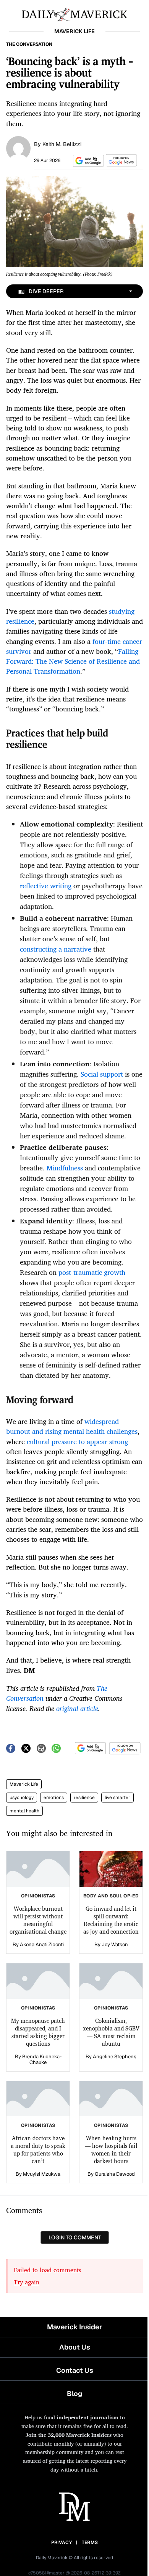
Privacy (62, 2542)
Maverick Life (24, 1784)
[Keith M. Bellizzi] (18, 148)
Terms (90, 2542)
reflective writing (46, 886)
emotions (54, 1798)
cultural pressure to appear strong (77, 1441)
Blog (74, 2394)
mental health (24, 1811)
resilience (84, 1798)
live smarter (117, 1798)
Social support (102, 1074)
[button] (87, 161)
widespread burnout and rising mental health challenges (72, 1426)
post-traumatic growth (92, 1272)
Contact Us (75, 2370)
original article (77, 1708)
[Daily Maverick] (74, 14)
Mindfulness (65, 1168)
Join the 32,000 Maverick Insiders (69, 2435)
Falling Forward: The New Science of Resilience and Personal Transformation (73, 661)
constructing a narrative (56, 949)
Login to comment (75, 2237)
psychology (22, 1798)
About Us (75, 2347)
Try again (27, 2282)
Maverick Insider (74, 2327)
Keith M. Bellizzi (62, 144)
